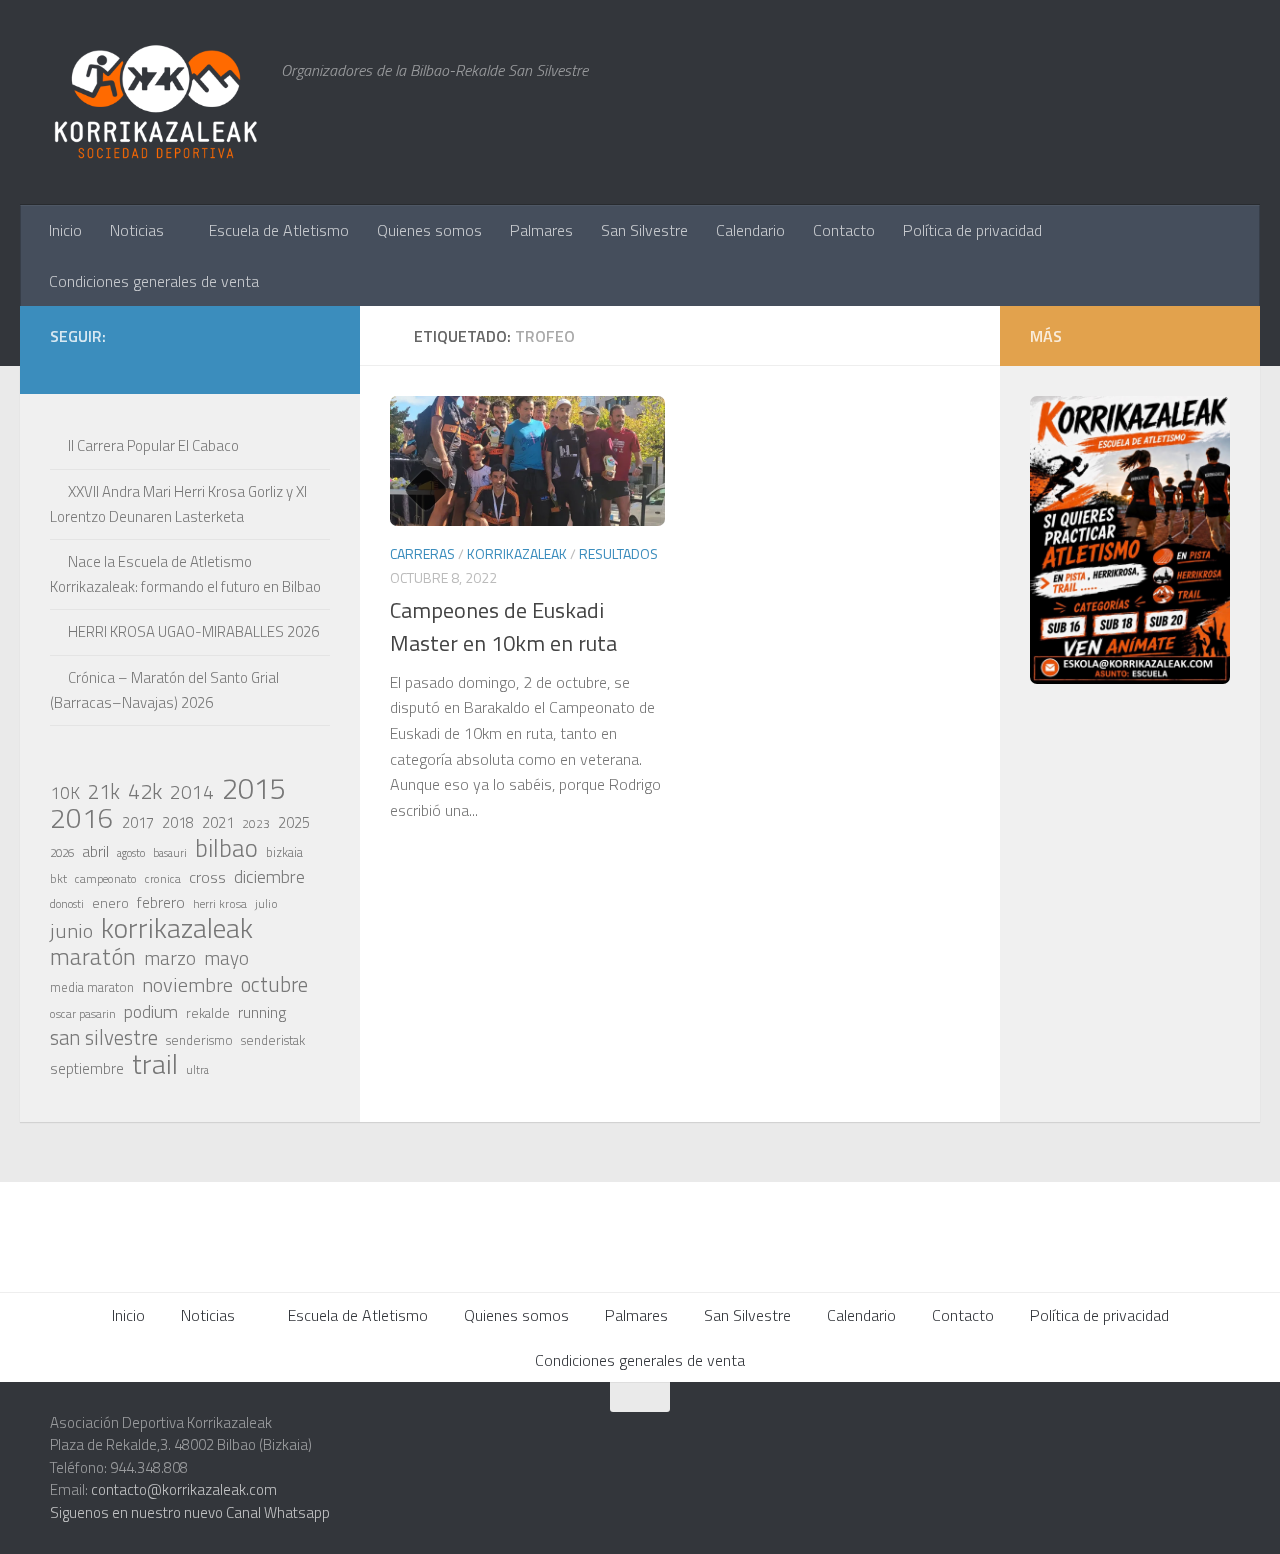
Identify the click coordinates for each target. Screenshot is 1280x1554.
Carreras (422, 553)
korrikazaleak (177, 928)
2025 (294, 823)
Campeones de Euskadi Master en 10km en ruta (503, 626)
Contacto (844, 230)
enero (110, 902)
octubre (274, 984)
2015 (254, 788)
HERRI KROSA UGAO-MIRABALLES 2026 (193, 631)
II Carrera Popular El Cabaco (153, 445)
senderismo (199, 1040)
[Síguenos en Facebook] (254, 365)
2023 (256, 823)
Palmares (541, 230)
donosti (67, 903)
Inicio (65, 230)
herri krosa (220, 904)
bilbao (226, 848)
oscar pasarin (83, 1013)
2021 (218, 822)
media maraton (92, 987)
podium (151, 1012)
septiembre (87, 1068)
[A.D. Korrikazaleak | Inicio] (155, 102)
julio (266, 903)
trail (155, 1064)
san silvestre (104, 1038)
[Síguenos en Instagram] (158, 365)
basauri (170, 852)
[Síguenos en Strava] (126, 365)
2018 (178, 822)
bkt (58, 878)
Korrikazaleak (517, 553)
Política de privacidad (972, 230)
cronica (163, 878)
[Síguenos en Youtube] (286, 365)
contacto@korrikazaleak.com (184, 1489)
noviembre (187, 985)
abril (95, 851)
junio (71, 931)
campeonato (106, 878)
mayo (226, 958)
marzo (170, 958)
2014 (192, 792)
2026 (62, 852)
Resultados (618, 553)
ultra (197, 1069)
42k (145, 791)
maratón (93, 957)
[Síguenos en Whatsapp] (190, 365)
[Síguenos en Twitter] (222, 365)
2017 (138, 822)
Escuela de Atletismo (279, 230)
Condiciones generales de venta (154, 281)
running (262, 1012)
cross (207, 877)
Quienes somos (429, 230)
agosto (131, 853)
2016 (82, 818)
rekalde (208, 1013)
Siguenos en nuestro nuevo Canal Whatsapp (190, 1512)
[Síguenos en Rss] (318, 365)
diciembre (269, 877)
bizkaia (284, 852)
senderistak (273, 1040)
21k (104, 792)
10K (65, 793)
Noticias (137, 230)
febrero (161, 902)
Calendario (750, 230)
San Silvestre (644, 230)
